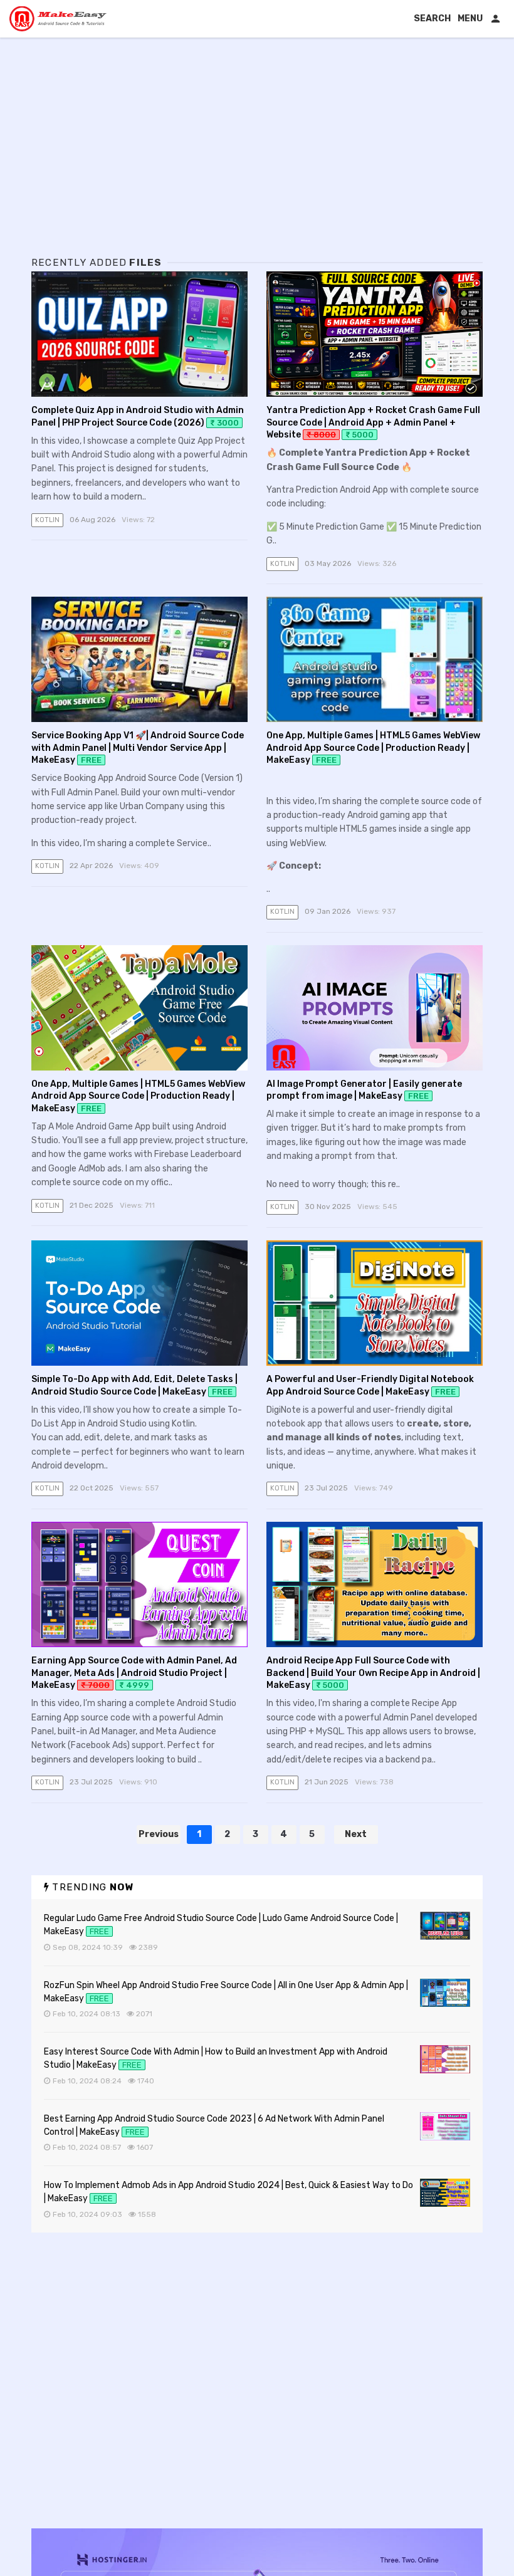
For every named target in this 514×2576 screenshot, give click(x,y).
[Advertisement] (257, 157)
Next (356, 1834)
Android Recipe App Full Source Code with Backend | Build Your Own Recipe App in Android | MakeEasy (373, 1673)
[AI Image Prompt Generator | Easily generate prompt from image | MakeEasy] (375, 1008)
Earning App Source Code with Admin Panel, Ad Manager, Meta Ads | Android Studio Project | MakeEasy (134, 1673)
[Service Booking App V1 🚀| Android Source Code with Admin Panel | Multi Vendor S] (139, 659)
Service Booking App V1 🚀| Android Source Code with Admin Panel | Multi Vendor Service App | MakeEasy (138, 748)
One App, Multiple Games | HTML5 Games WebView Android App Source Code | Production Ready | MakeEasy (373, 748)
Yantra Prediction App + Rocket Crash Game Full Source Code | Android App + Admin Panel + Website (373, 422)
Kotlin (47, 520)
